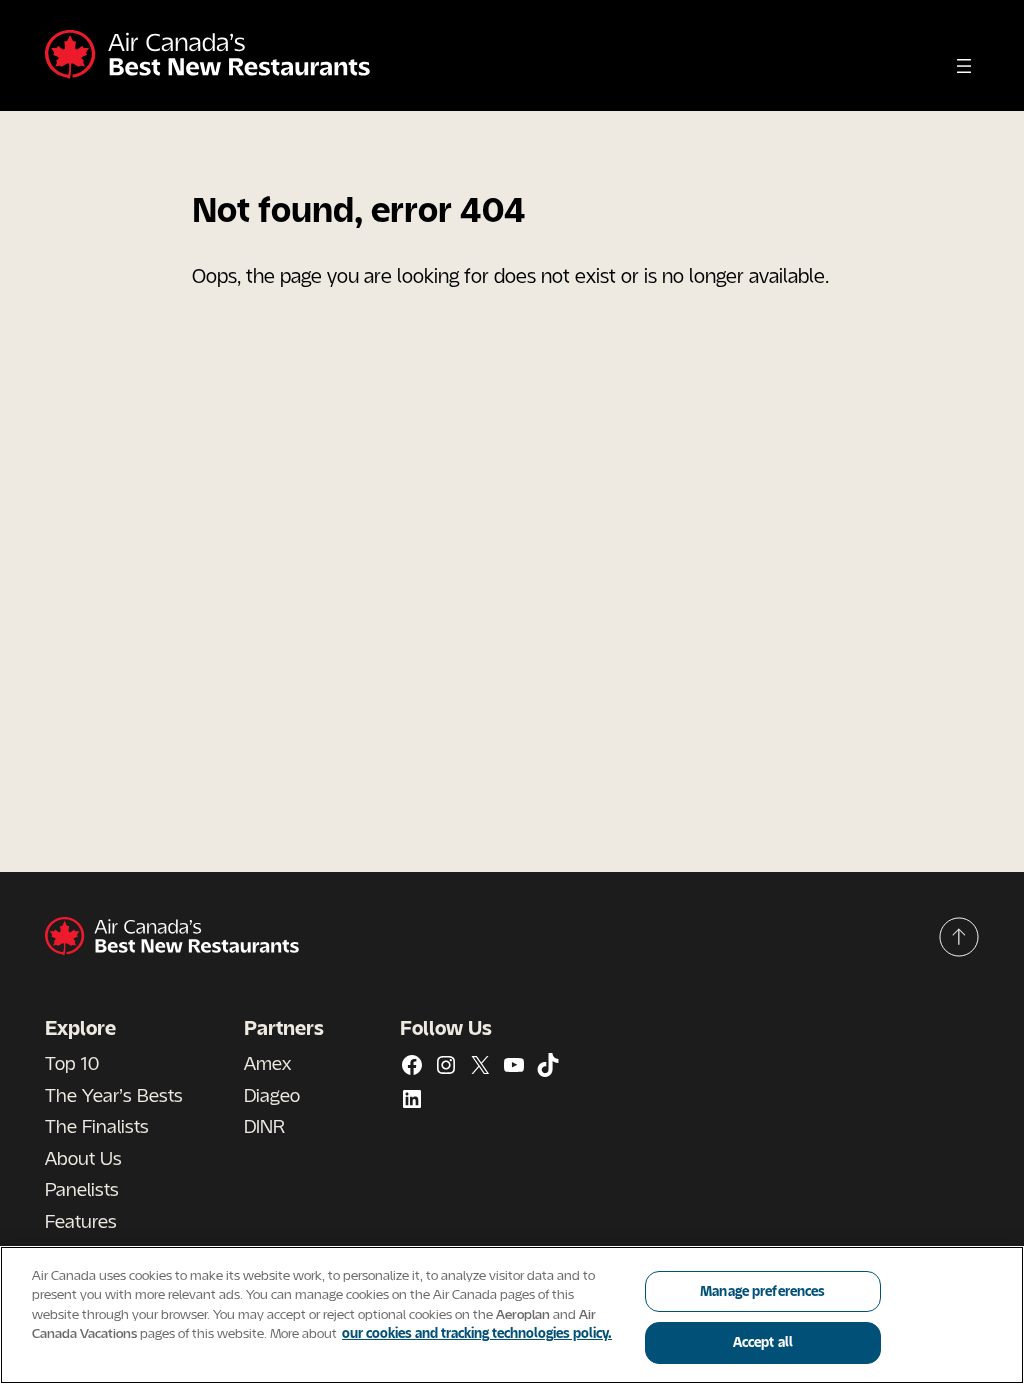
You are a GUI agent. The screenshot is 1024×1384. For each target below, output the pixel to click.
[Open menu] (964, 66)
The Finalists (97, 1126)
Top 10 (72, 1063)
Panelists (82, 1189)
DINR (264, 1126)
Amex (267, 1063)
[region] (512, 1315)
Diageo (272, 1095)
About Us (83, 1158)
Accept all (763, 1342)
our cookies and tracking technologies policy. (477, 1333)
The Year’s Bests (114, 1095)
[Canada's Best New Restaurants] (207, 55)
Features (81, 1221)
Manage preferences (762, 1291)
